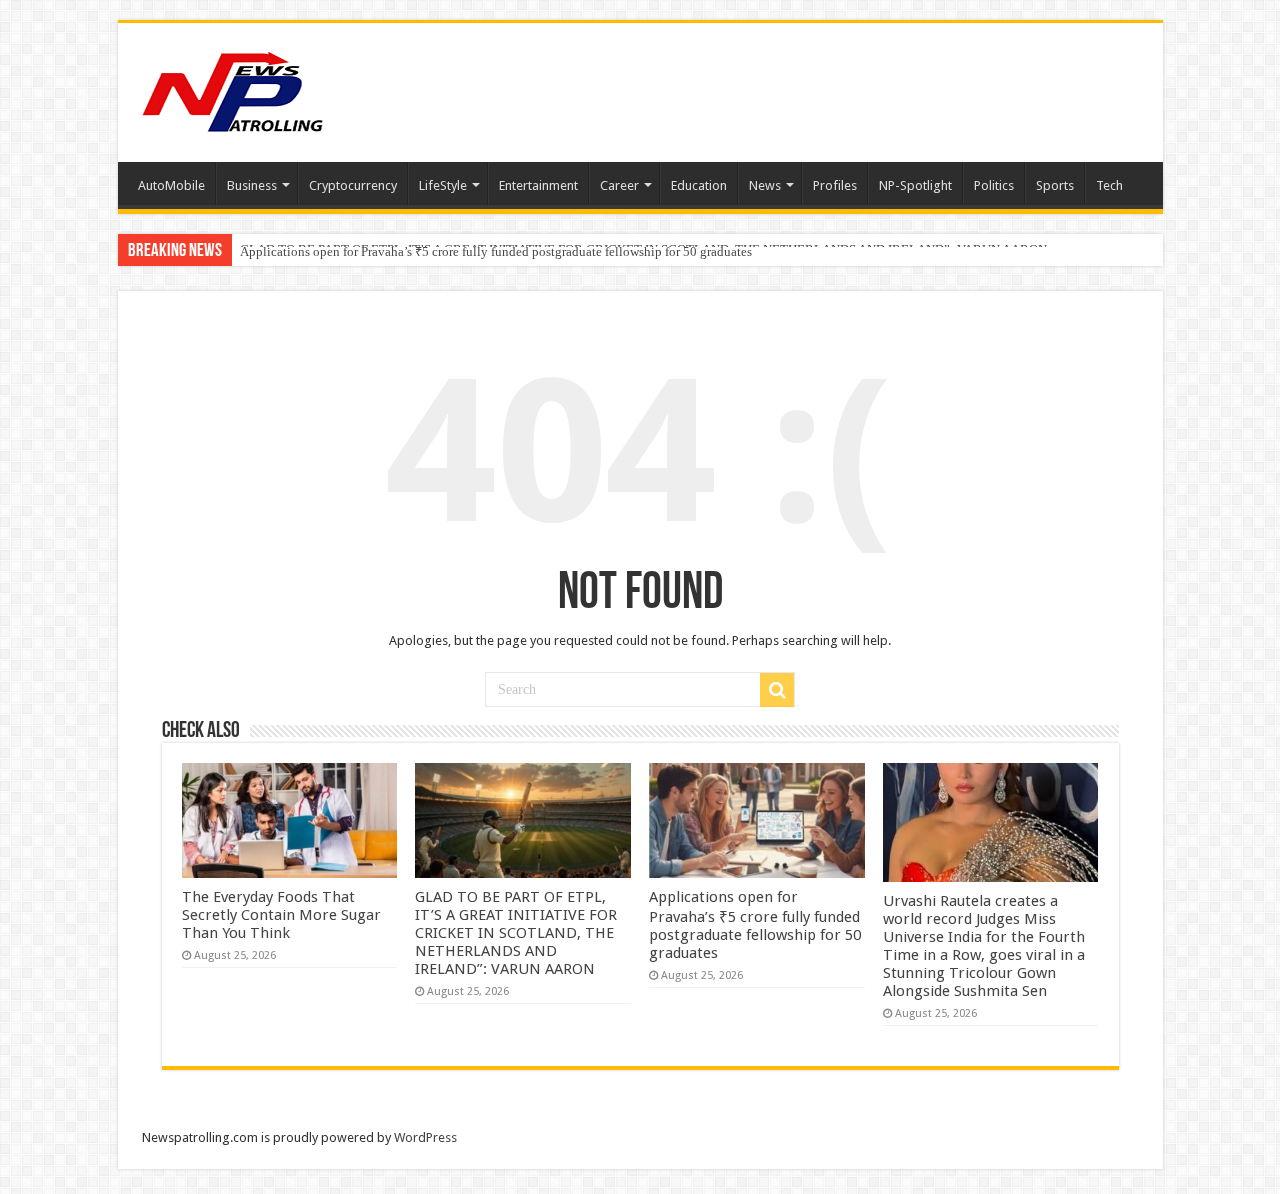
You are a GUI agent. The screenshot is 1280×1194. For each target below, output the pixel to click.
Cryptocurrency (353, 185)
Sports (1055, 185)
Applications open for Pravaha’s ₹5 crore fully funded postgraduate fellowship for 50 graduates (496, 251)
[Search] (777, 690)
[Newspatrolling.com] (233, 89)
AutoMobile (171, 185)
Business (252, 185)
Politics (994, 185)
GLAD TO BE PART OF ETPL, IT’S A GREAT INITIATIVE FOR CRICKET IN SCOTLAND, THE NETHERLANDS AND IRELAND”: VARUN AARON (516, 933)
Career (619, 185)
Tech (1109, 185)
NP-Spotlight (915, 185)
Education (699, 185)
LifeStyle (443, 185)
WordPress (425, 1137)
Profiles (835, 185)
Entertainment (538, 185)
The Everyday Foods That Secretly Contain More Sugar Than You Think (281, 915)
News (765, 185)
